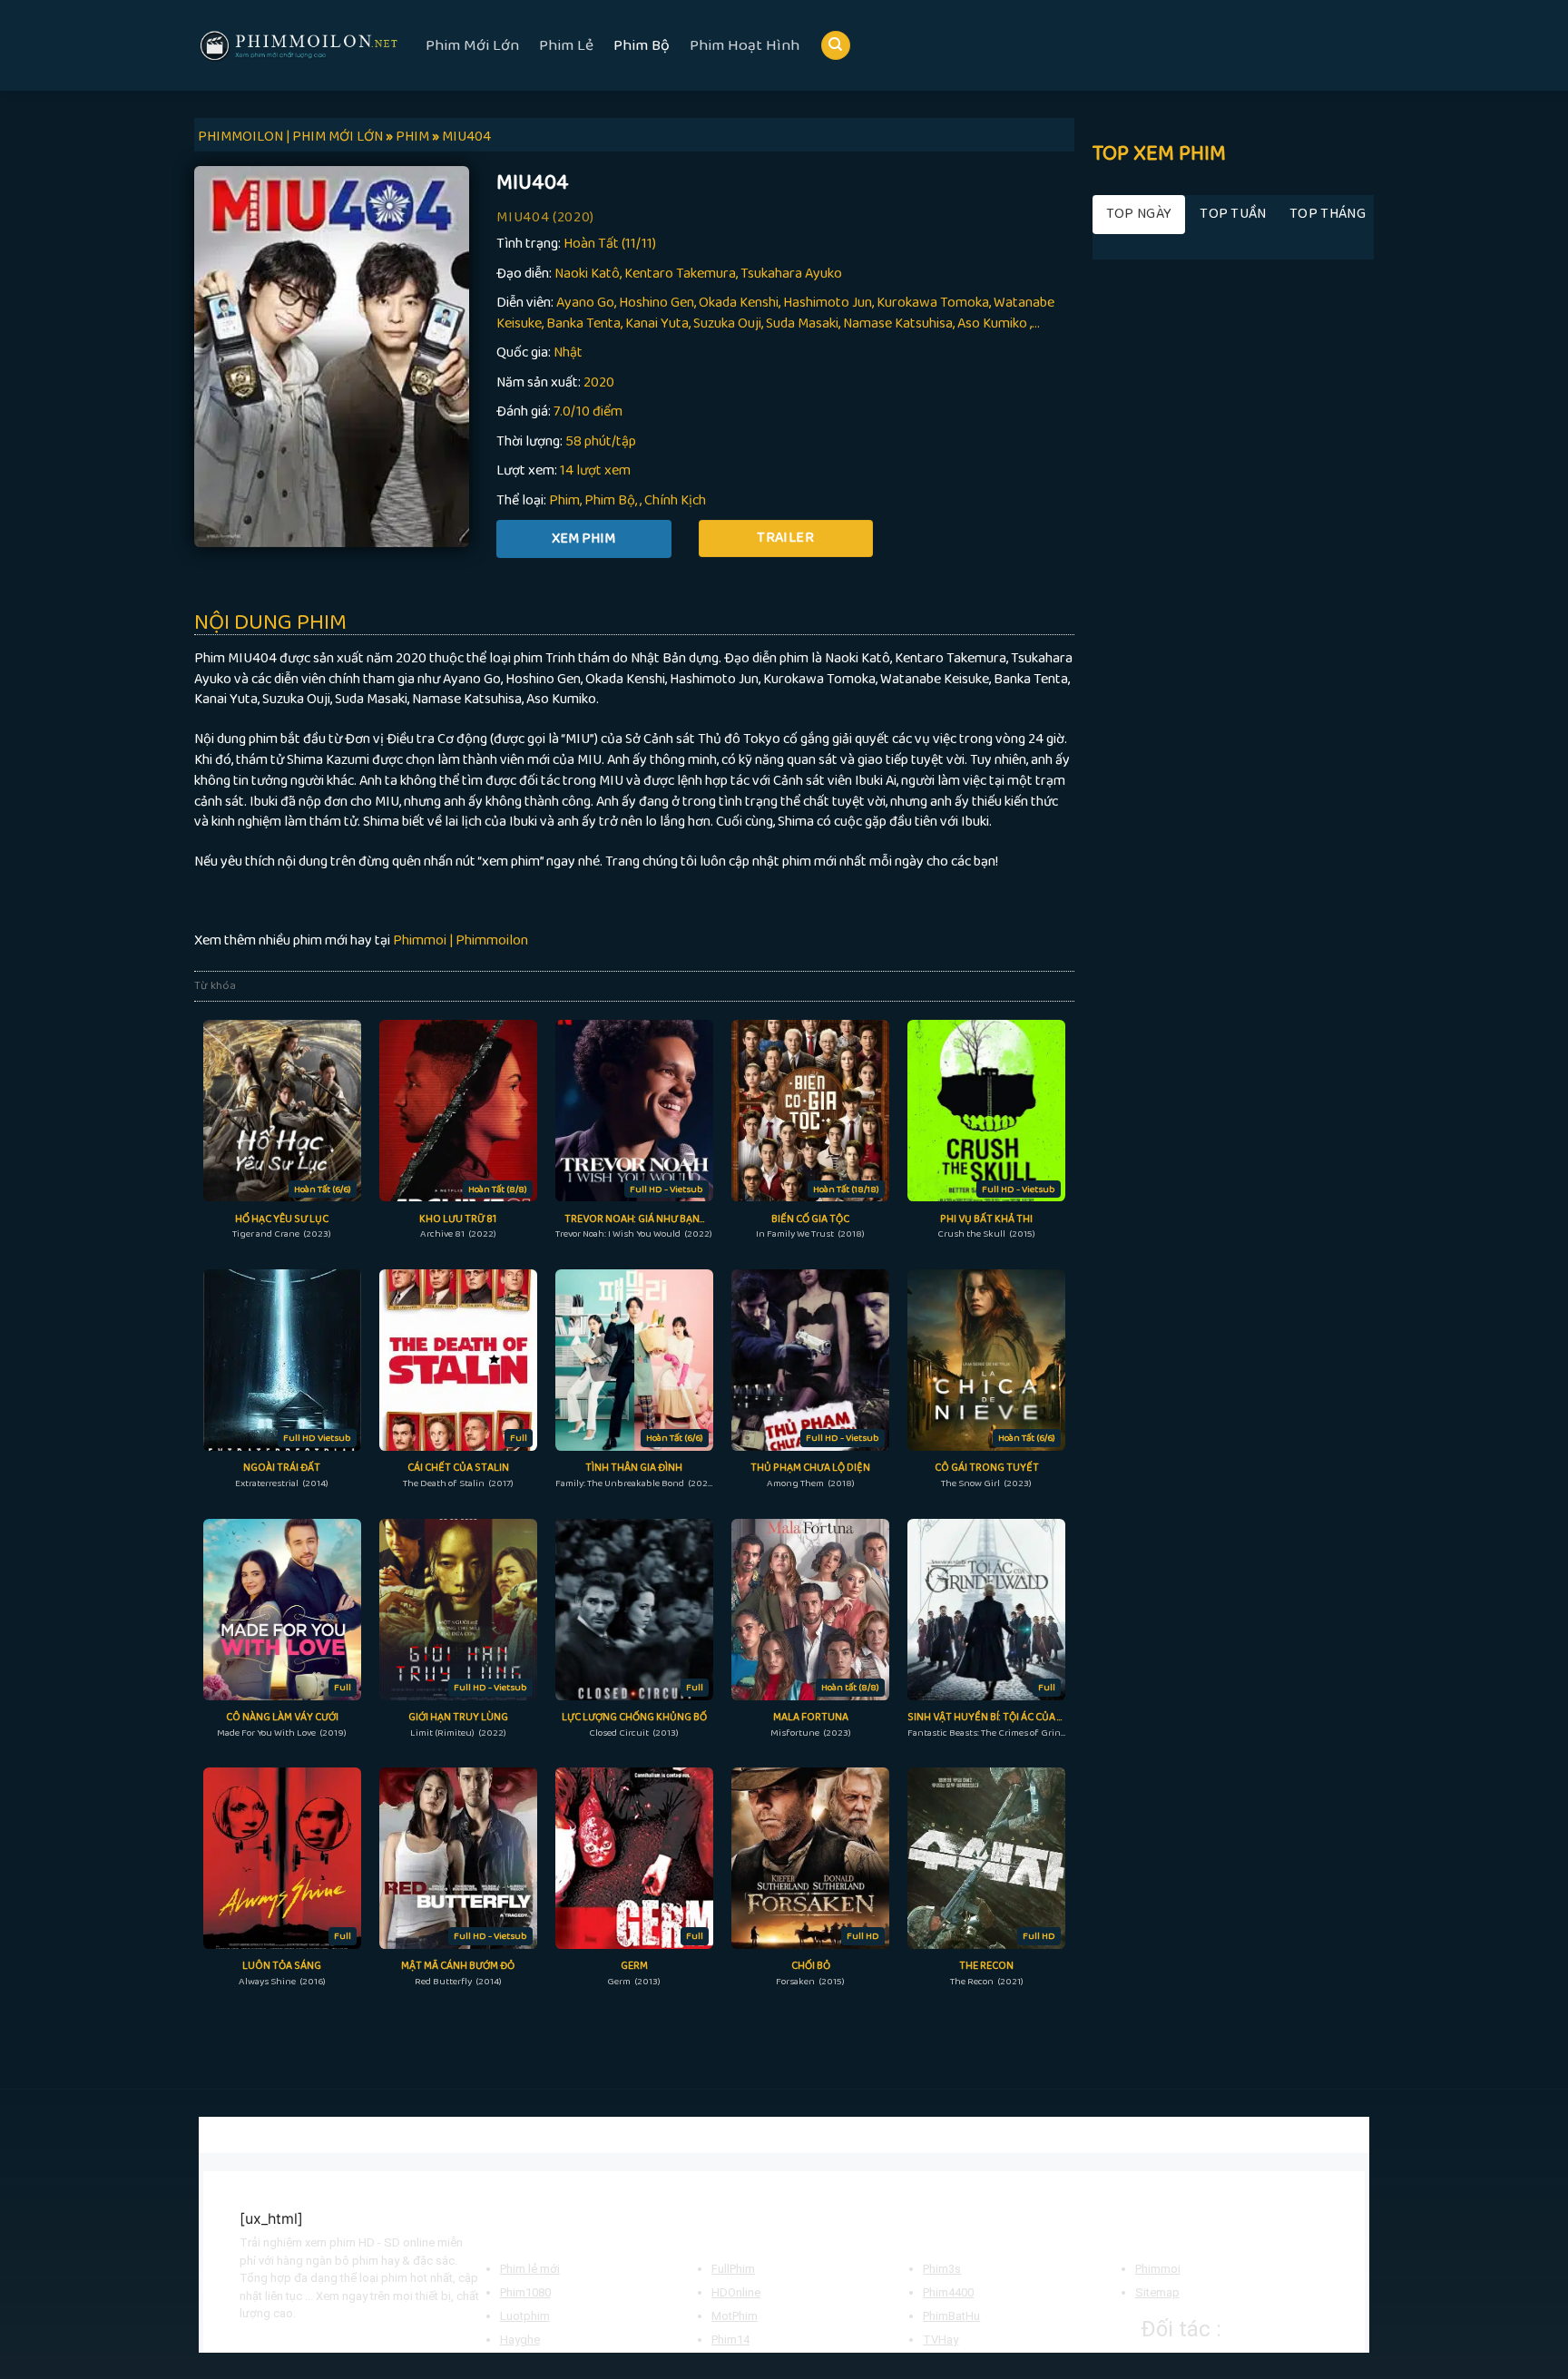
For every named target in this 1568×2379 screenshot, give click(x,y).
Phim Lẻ (566, 45)
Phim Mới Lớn (472, 45)
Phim (564, 500)
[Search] (836, 46)
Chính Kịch (675, 500)
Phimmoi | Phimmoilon (461, 940)
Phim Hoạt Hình (745, 45)
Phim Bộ (642, 45)
